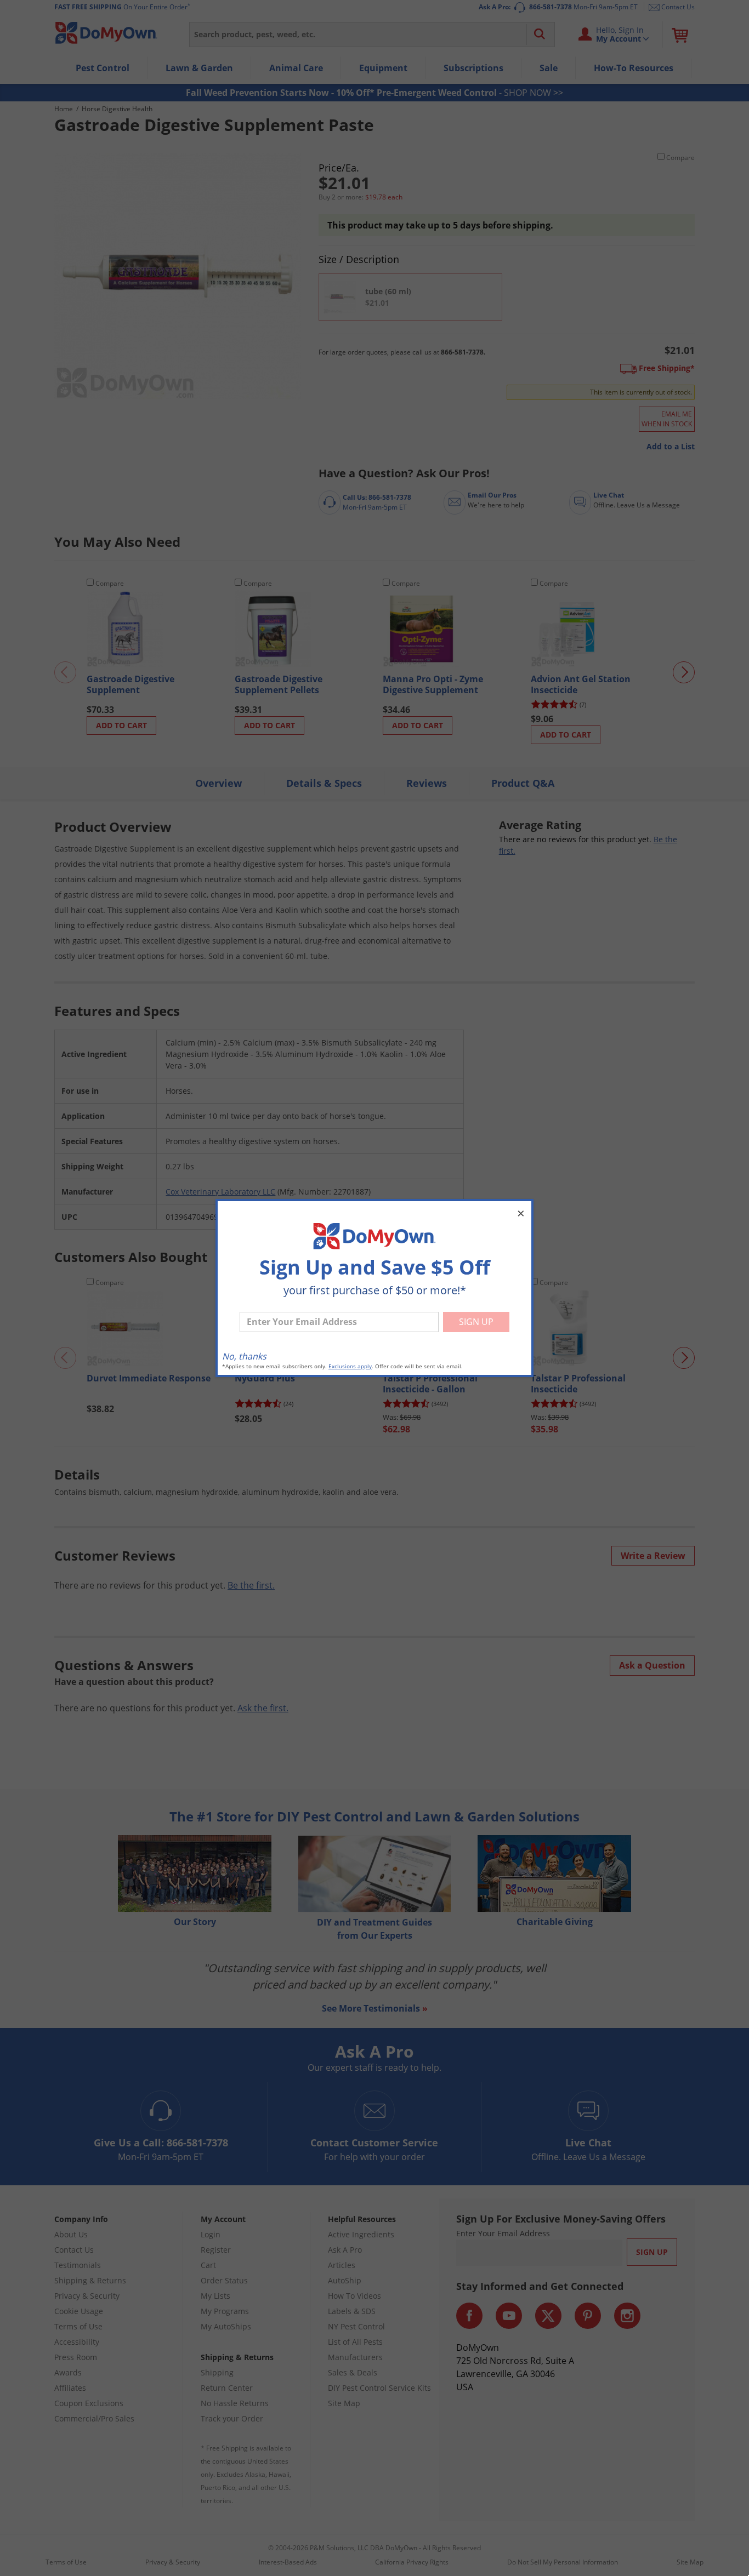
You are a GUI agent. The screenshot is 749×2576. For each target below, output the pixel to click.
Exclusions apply (350, 1366)
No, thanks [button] (244, 1356)
